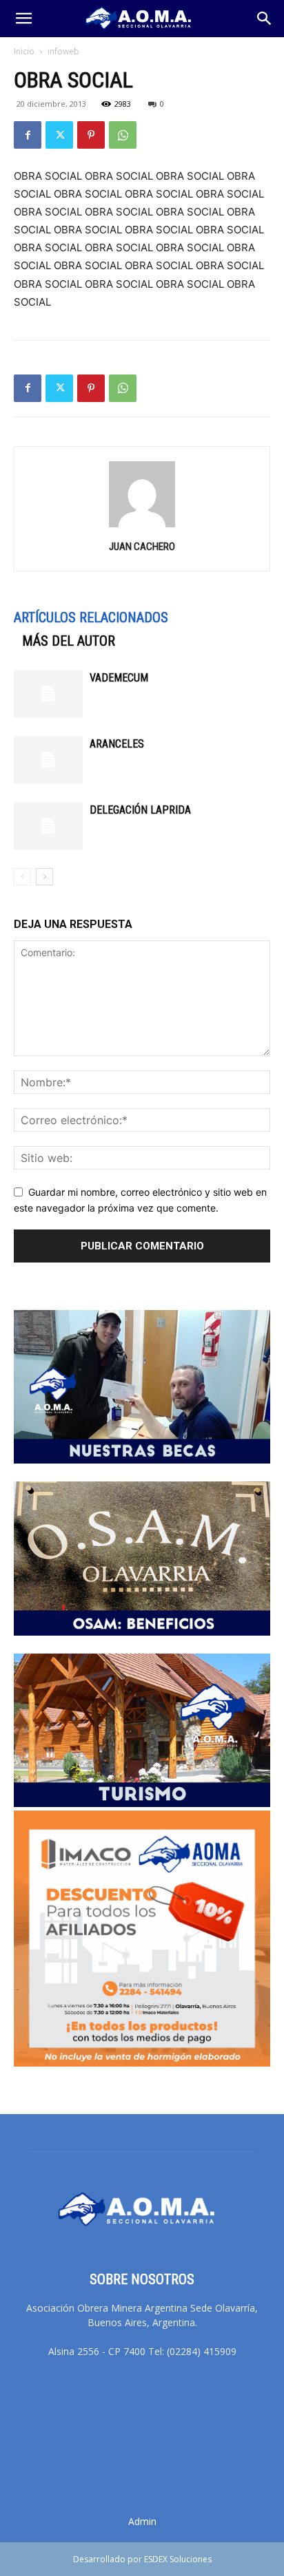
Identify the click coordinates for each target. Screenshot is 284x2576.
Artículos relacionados (91, 617)
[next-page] (44, 877)
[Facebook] (28, 135)
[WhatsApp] (123, 135)
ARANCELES (117, 744)
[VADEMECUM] (48, 694)
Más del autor (69, 641)
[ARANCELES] (48, 760)
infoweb (63, 51)
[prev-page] (22, 877)
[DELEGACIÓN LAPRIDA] (48, 826)
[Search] (265, 19)
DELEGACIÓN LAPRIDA (140, 810)
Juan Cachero (142, 547)
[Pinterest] (91, 135)
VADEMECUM (119, 678)
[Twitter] (59, 135)
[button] (23, 19)
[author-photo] (142, 527)
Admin (142, 2521)
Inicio (24, 51)
